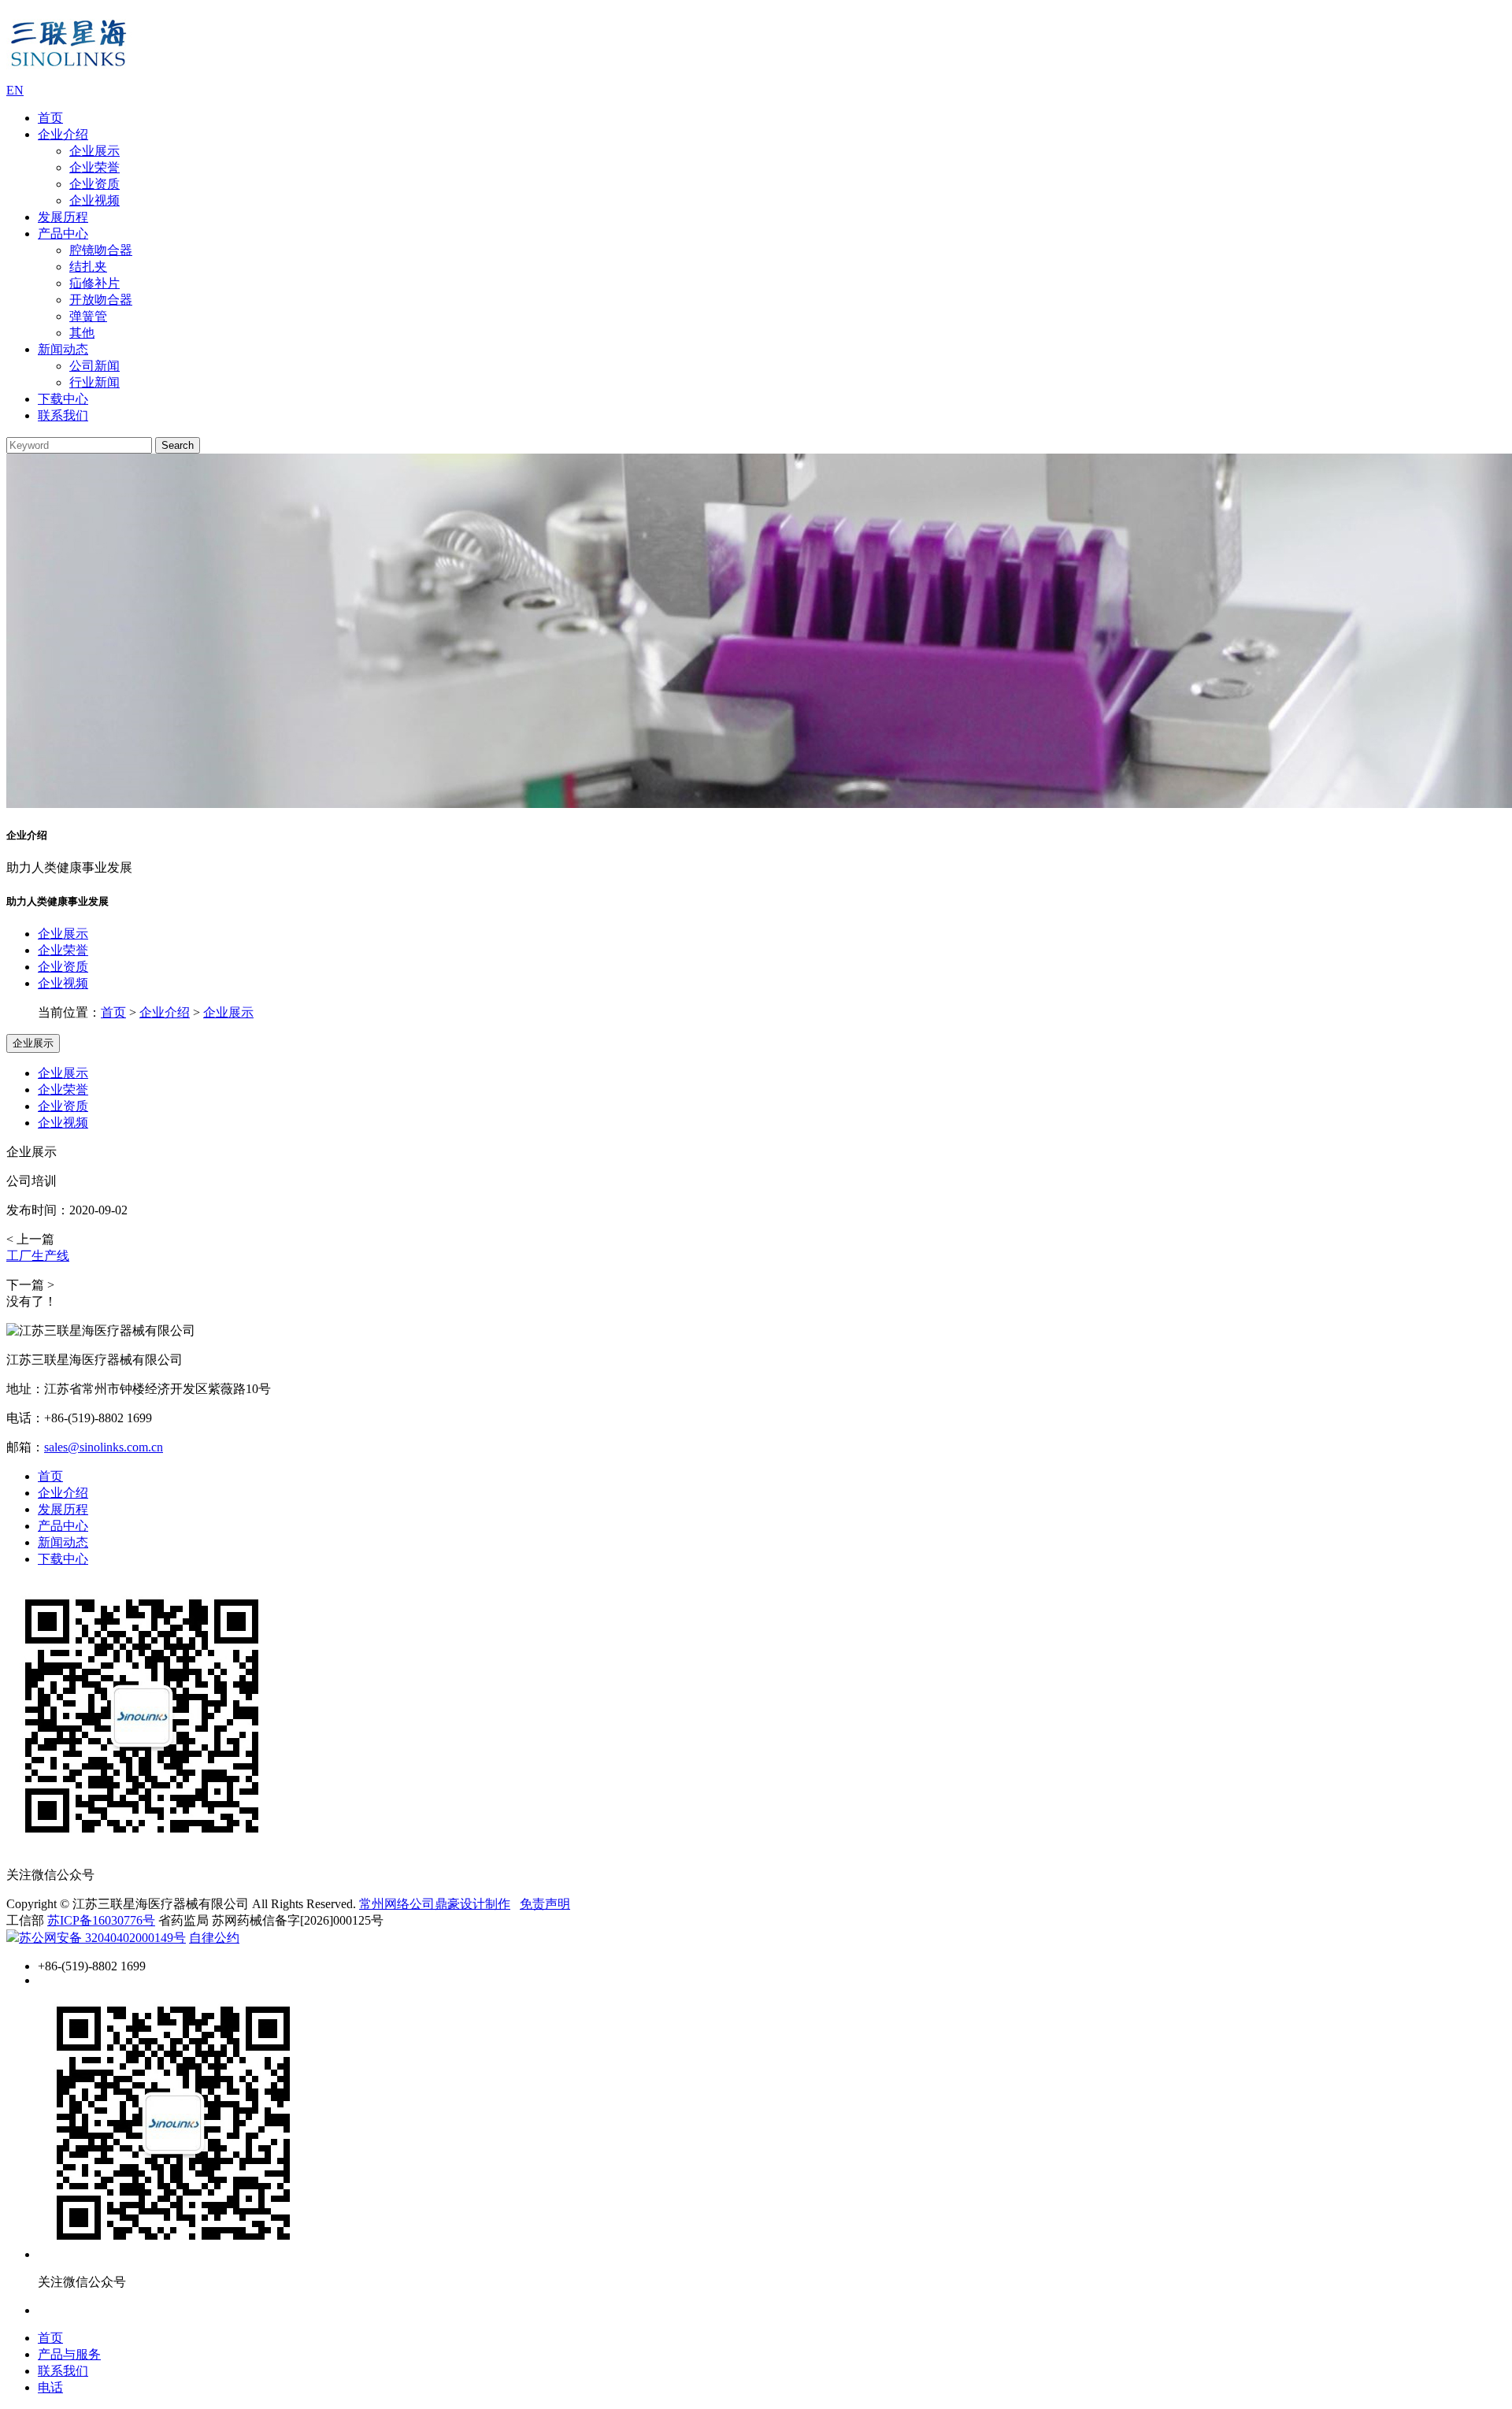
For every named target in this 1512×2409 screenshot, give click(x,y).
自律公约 (214, 1938)
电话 (50, 2387)
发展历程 (63, 217)
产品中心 (63, 233)
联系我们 (63, 415)
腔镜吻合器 (101, 250)
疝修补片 (94, 283)
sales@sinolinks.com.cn (104, 1447)
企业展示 (94, 151)
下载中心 (63, 399)
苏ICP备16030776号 (101, 1920)
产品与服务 (69, 2354)
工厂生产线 (38, 1256)
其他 (82, 333)
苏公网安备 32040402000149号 (102, 1938)
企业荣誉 (94, 167)
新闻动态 (63, 349)
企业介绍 (63, 134)
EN (15, 90)
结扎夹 (88, 267)
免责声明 (545, 1904)
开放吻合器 (101, 300)
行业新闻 (94, 382)
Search (178, 445)
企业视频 (94, 200)
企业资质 (94, 184)
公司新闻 (94, 366)
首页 (50, 118)
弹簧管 (88, 316)
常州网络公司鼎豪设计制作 (435, 1904)
